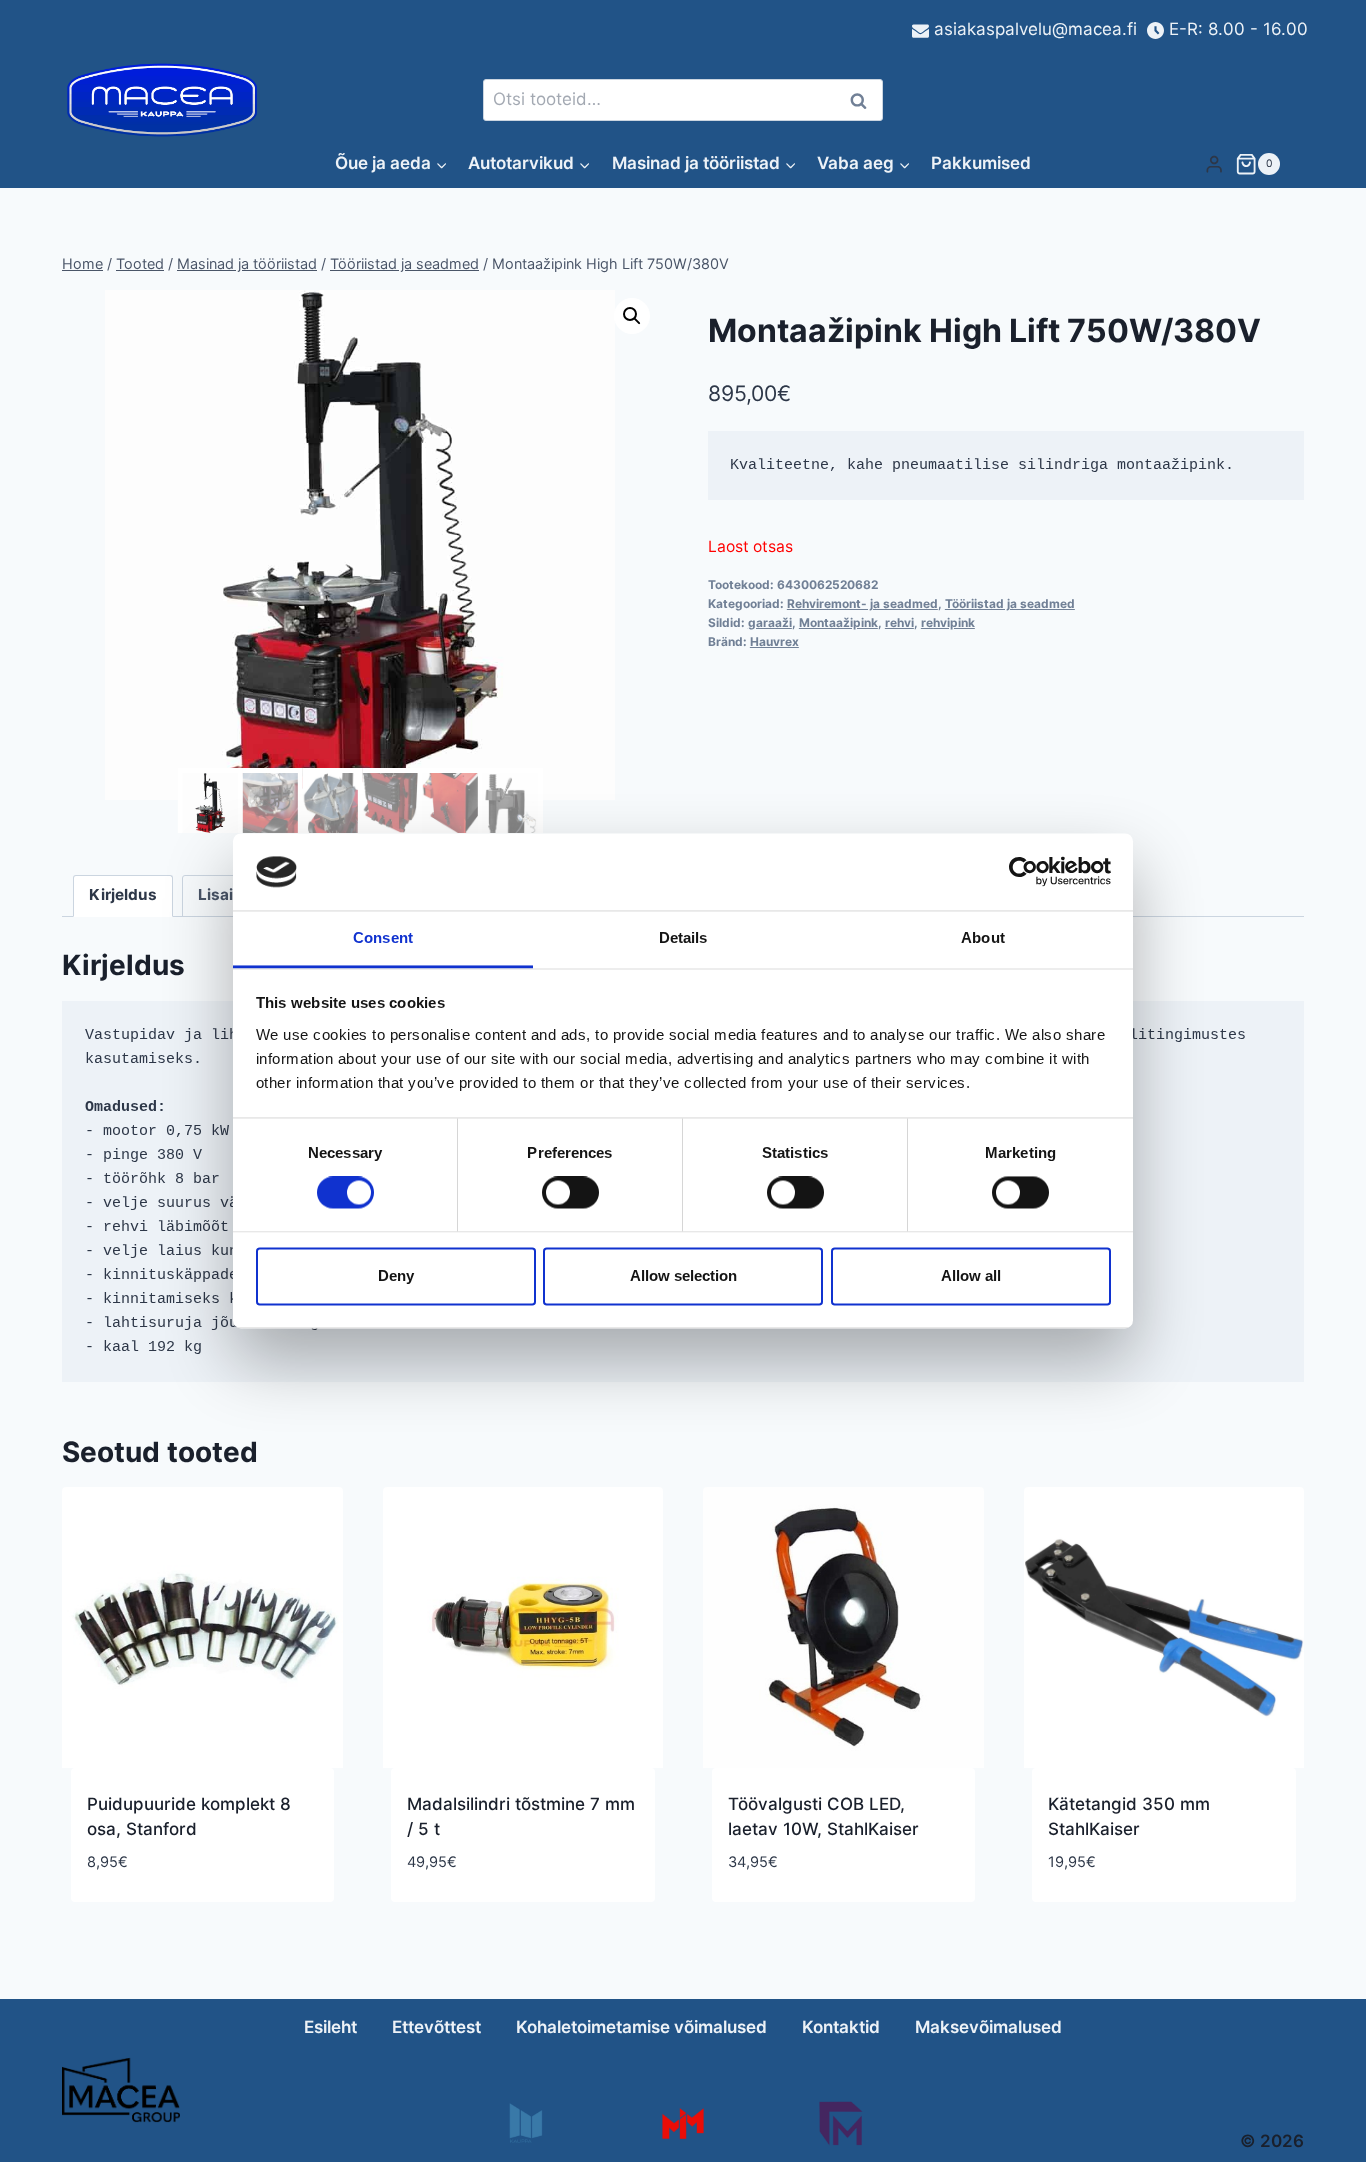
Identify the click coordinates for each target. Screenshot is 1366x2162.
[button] (632, 316)
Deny (396, 1275)
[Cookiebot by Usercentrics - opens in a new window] (1023, 872)
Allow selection (683, 1275)
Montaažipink (838, 622)
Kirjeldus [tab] (123, 894)
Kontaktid (841, 2027)
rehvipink (948, 622)
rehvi (899, 622)
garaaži (770, 622)
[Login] (1214, 163)
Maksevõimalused (988, 2027)
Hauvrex (774, 641)
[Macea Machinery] (682, 2123)
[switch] (570, 1193)
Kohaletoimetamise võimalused (641, 2027)
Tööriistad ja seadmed (1010, 603)
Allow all (971, 1275)
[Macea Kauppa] (524, 2123)
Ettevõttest (436, 2027)
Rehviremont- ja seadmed (862, 603)
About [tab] (983, 937)
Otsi (862, 100)
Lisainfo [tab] (228, 894)
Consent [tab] (383, 937)
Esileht (330, 2027)
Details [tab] (683, 937)
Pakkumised (981, 163)
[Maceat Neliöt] (840, 2123)
